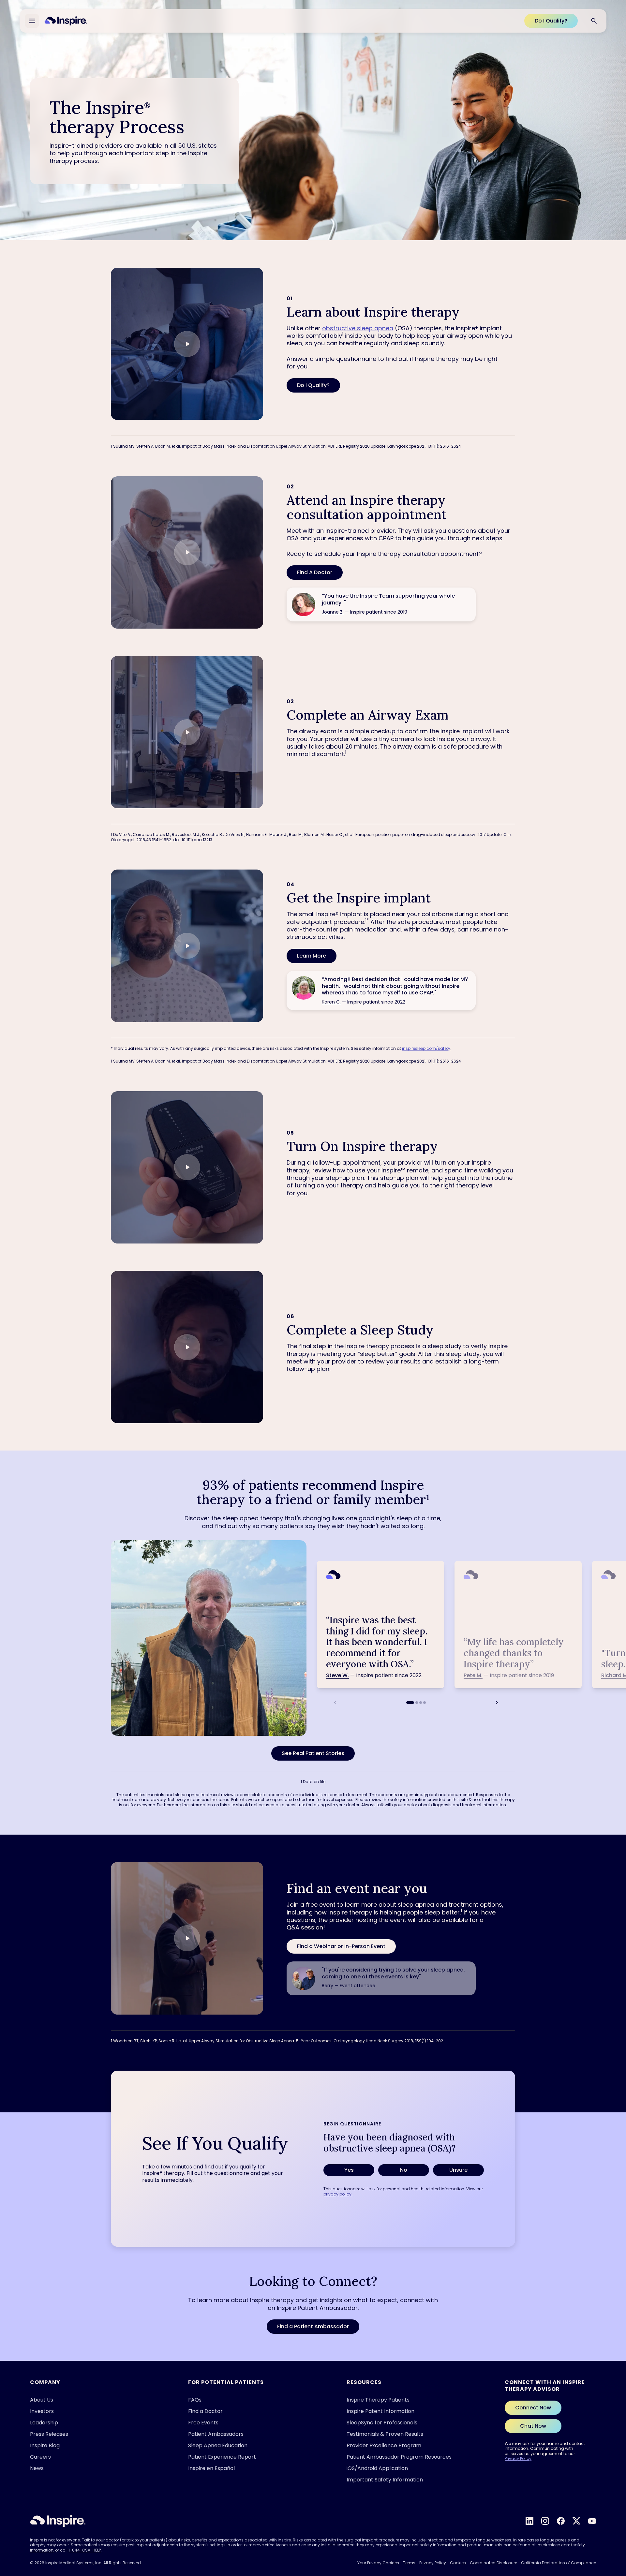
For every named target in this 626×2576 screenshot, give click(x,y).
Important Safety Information (385, 2480)
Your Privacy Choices (378, 2563)
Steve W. (337, 1675)
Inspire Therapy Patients (378, 2400)
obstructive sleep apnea (358, 328)
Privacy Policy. (490, 2559)
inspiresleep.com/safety (426, 1048)
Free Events (203, 2423)
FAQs (195, 2400)
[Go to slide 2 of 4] (417, 1703)
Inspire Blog (45, 2445)
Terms (409, 2563)
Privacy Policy (518, 2458)
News (37, 2468)
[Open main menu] (32, 21)
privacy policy (337, 2194)
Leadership (44, 2423)
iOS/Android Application (377, 2468)
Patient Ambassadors (216, 2434)
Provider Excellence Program (384, 2445)
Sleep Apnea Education (218, 2445)
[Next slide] (497, 1703)
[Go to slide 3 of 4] (421, 1703)
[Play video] (187, 344)
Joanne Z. (333, 612)
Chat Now (533, 2426)
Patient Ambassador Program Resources (399, 2457)
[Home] (66, 21)
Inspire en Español (211, 2468)
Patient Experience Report (222, 2457)
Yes (349, 2170)
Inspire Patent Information (380, 2411)
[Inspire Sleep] (58, 2521)
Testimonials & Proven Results (385, 2434)
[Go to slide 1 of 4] (410, 1703)
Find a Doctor (205, 2411)
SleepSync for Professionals (382, 2423)
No (404, 2170)
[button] (187, 344)
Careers (40, 2457)
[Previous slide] (335, 1703)
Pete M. (473, 1675)
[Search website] (594, 21)
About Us (42, 2400)
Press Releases (49, 2434)
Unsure (458, 2170)
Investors (42, 2411)
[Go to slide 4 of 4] (425, 1703)
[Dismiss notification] (603, 2503)
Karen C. (331, 1002)
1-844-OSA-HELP (85, 2550)
